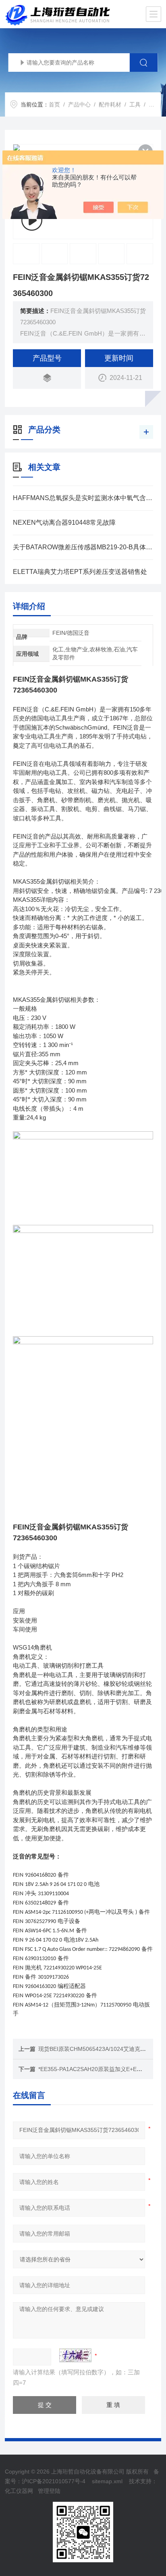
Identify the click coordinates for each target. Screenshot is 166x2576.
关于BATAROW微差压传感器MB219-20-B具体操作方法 (83, 547)
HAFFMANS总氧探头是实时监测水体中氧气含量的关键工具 (83, 498)
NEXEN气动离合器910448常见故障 (64, 523)
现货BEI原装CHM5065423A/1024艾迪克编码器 (98, 2049)
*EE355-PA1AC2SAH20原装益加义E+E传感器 (96, 2069)
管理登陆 (49, 2491)
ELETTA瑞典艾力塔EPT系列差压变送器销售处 (80, 572)
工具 (135, 104)
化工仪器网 (19, 2491)
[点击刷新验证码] (75, 2355)
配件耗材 (110, 104)
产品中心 (79, 104)
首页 (54, 104)
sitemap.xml (107, 2481)
